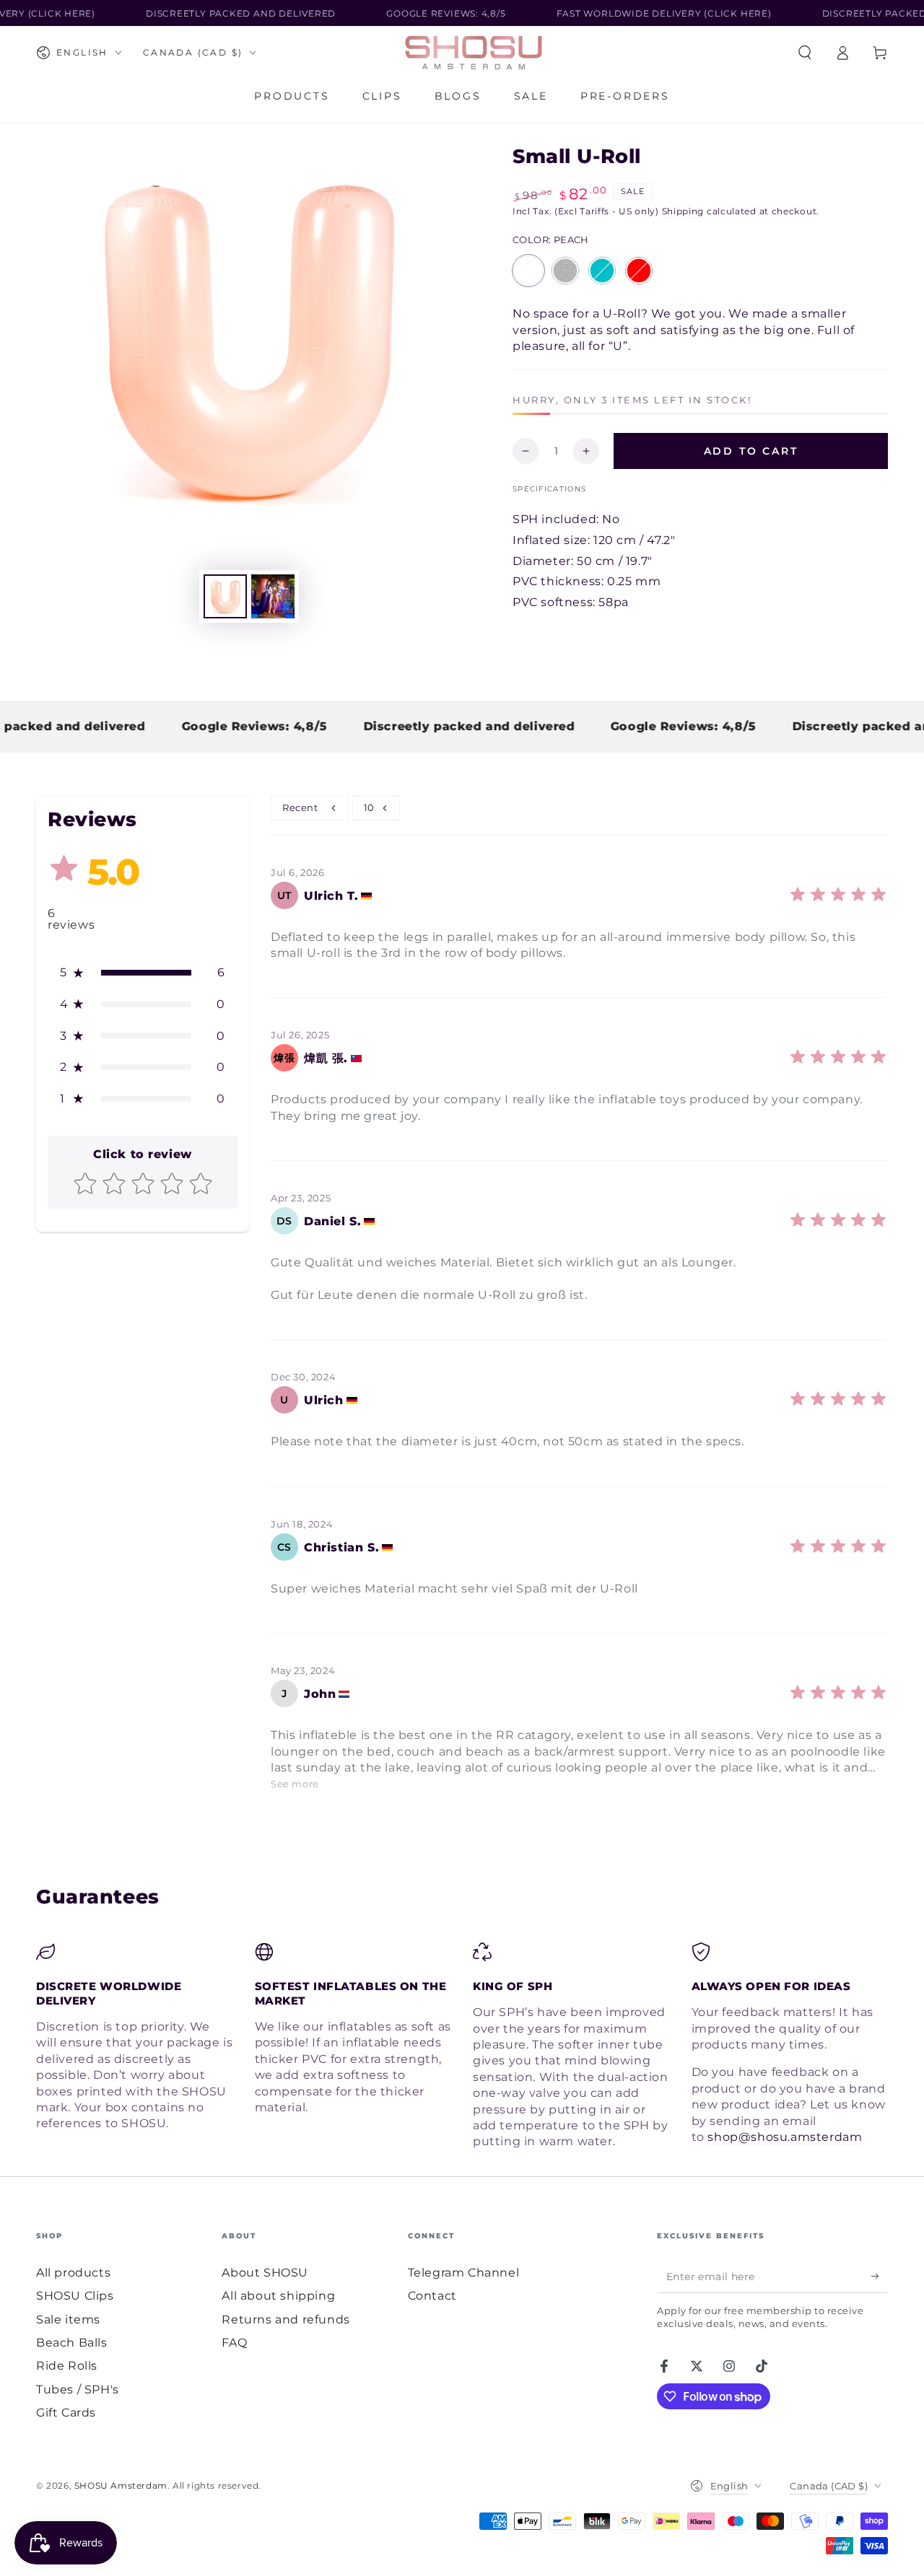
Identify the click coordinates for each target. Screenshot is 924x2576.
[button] (805, 53)
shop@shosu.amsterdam (785, 2137)
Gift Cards (66, 2413)
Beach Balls (72, 2343)
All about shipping (278, 2296)
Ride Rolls (67, 2366)
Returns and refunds (286, 2319)
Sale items (68, 2319)
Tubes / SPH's (78, 2389)
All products (73, 2273)
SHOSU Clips (75, 2296)
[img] (838, 901)
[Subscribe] (880, 2277)
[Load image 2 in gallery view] (273, 596)
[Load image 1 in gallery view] (225, 596)
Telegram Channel (464, 2273)
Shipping (683, 211)
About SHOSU (265, 2273)
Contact (432, 2296)
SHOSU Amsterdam (121, 2485)
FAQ (234, 2343)
